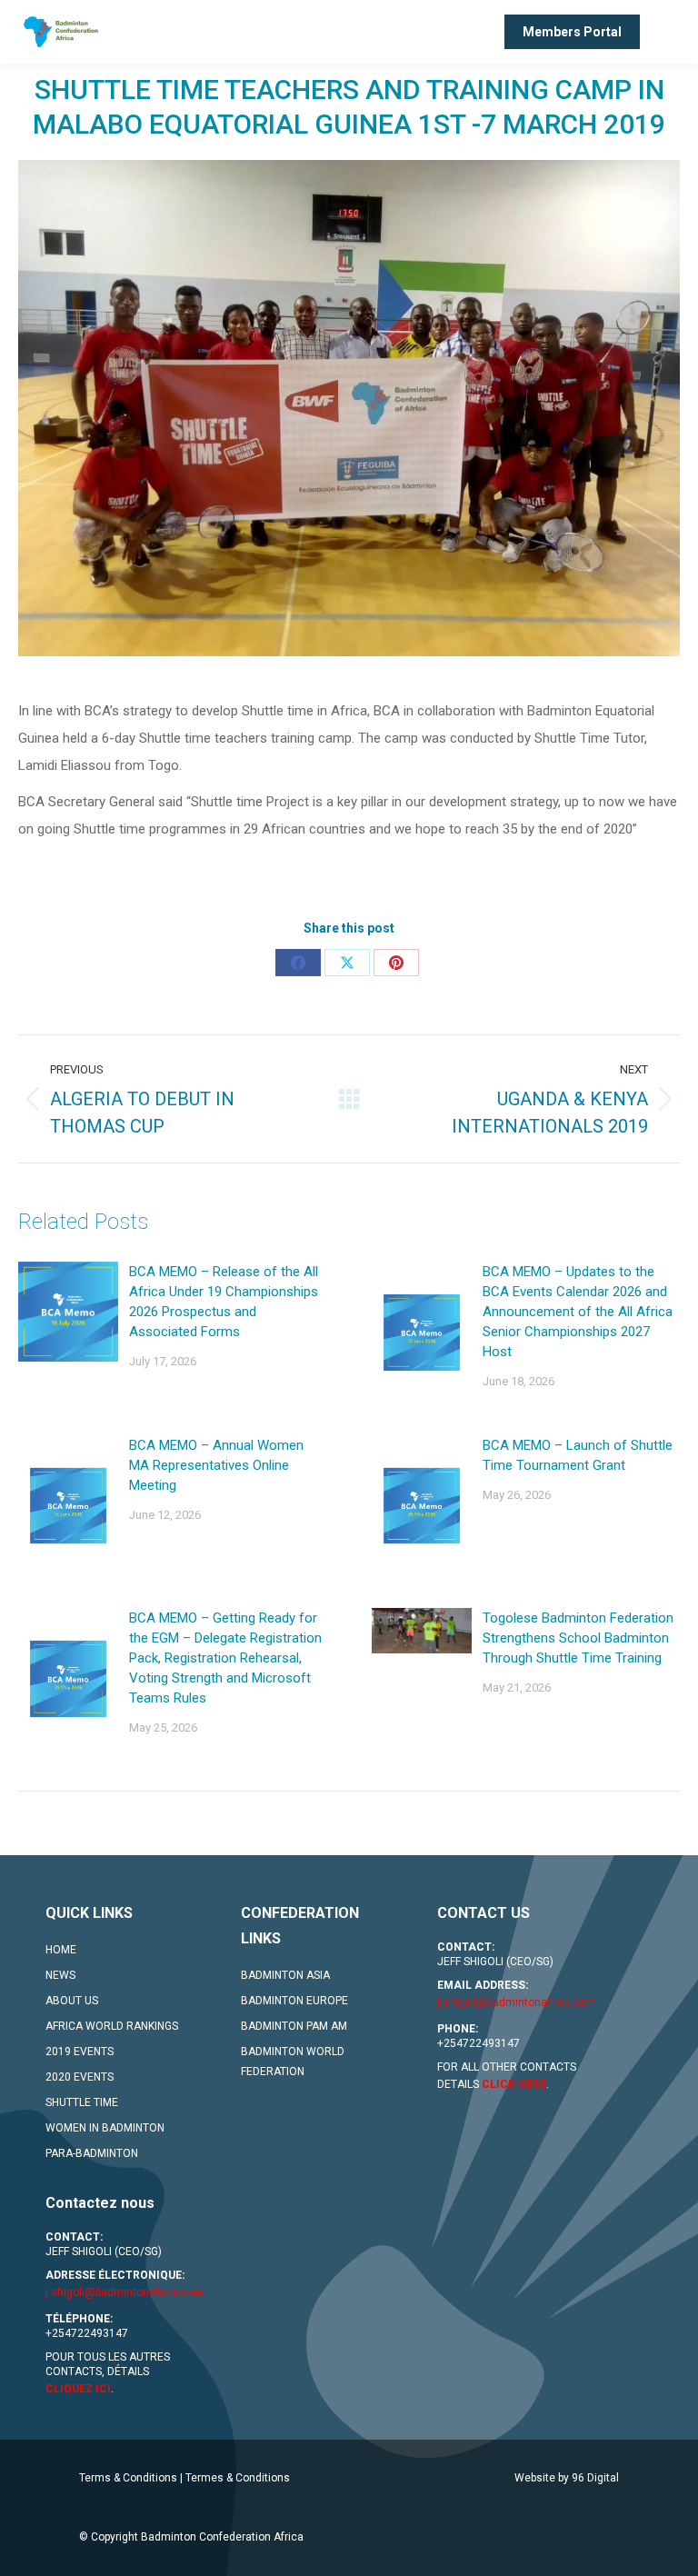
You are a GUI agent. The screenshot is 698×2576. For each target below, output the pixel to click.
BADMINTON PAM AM (294, 2026)
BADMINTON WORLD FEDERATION (293, 2062)
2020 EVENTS (80, 2077)
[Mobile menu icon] (669, 32)
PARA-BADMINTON (92, 2153)
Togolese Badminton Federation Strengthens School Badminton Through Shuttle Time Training (578, 1638)
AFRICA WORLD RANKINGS (112, 2026)
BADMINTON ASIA (285, 1975)
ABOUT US (72, 2001)
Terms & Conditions (128, 2478)
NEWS (60, 1975)
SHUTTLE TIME (82, 2102)
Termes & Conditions (238, 2478)
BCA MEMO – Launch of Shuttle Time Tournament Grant (578, 1455)
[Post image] (68, 1312)
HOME (61, 1950)
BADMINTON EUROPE (294, 2001)
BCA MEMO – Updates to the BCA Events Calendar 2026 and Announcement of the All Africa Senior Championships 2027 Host (578, 1312)
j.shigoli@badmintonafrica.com (516, 2002)
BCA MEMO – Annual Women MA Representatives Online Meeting (216, 1465)
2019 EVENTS (80, 2052)
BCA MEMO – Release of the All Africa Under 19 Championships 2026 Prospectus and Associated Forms (224, 1302)
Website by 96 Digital (567, 2478)
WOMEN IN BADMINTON (105, 2128)
